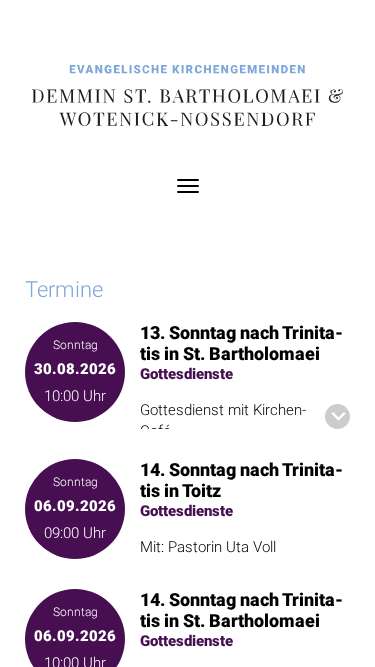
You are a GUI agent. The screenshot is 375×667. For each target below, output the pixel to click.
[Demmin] (187, 97)
